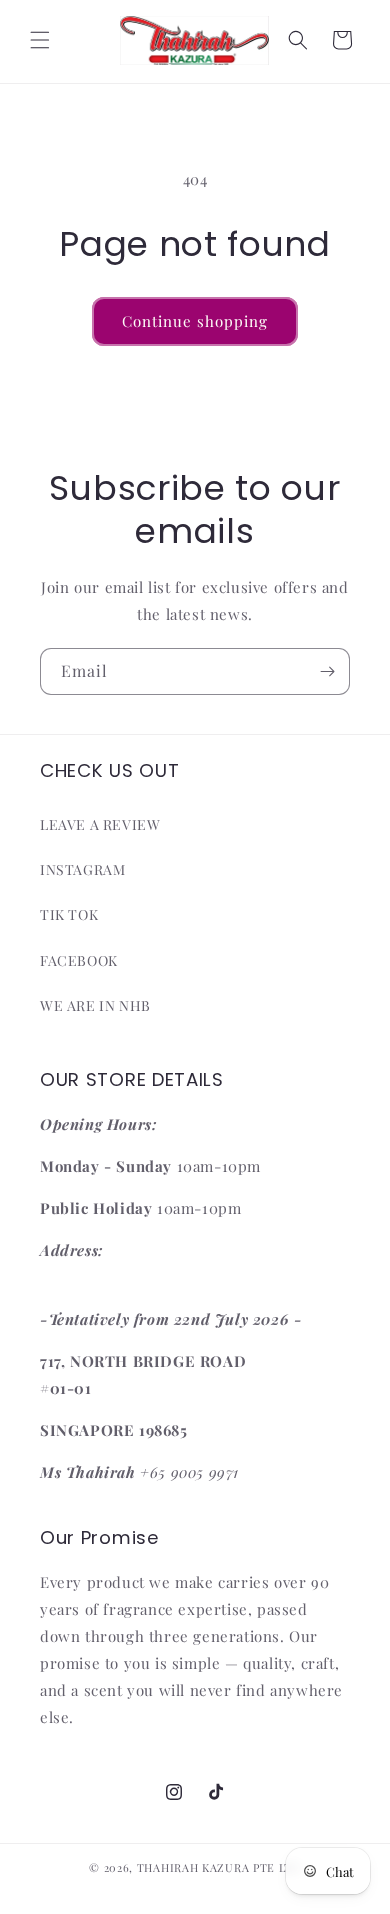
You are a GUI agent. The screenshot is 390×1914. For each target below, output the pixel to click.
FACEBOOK (79, 960)
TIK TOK (69, 914)
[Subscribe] (327, 671)
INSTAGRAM (82, 869)
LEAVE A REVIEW (100, 824)
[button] (40, 40)
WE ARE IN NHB (95, 1005)
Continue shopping (195, 321)
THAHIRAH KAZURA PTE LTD (219, 1867)
